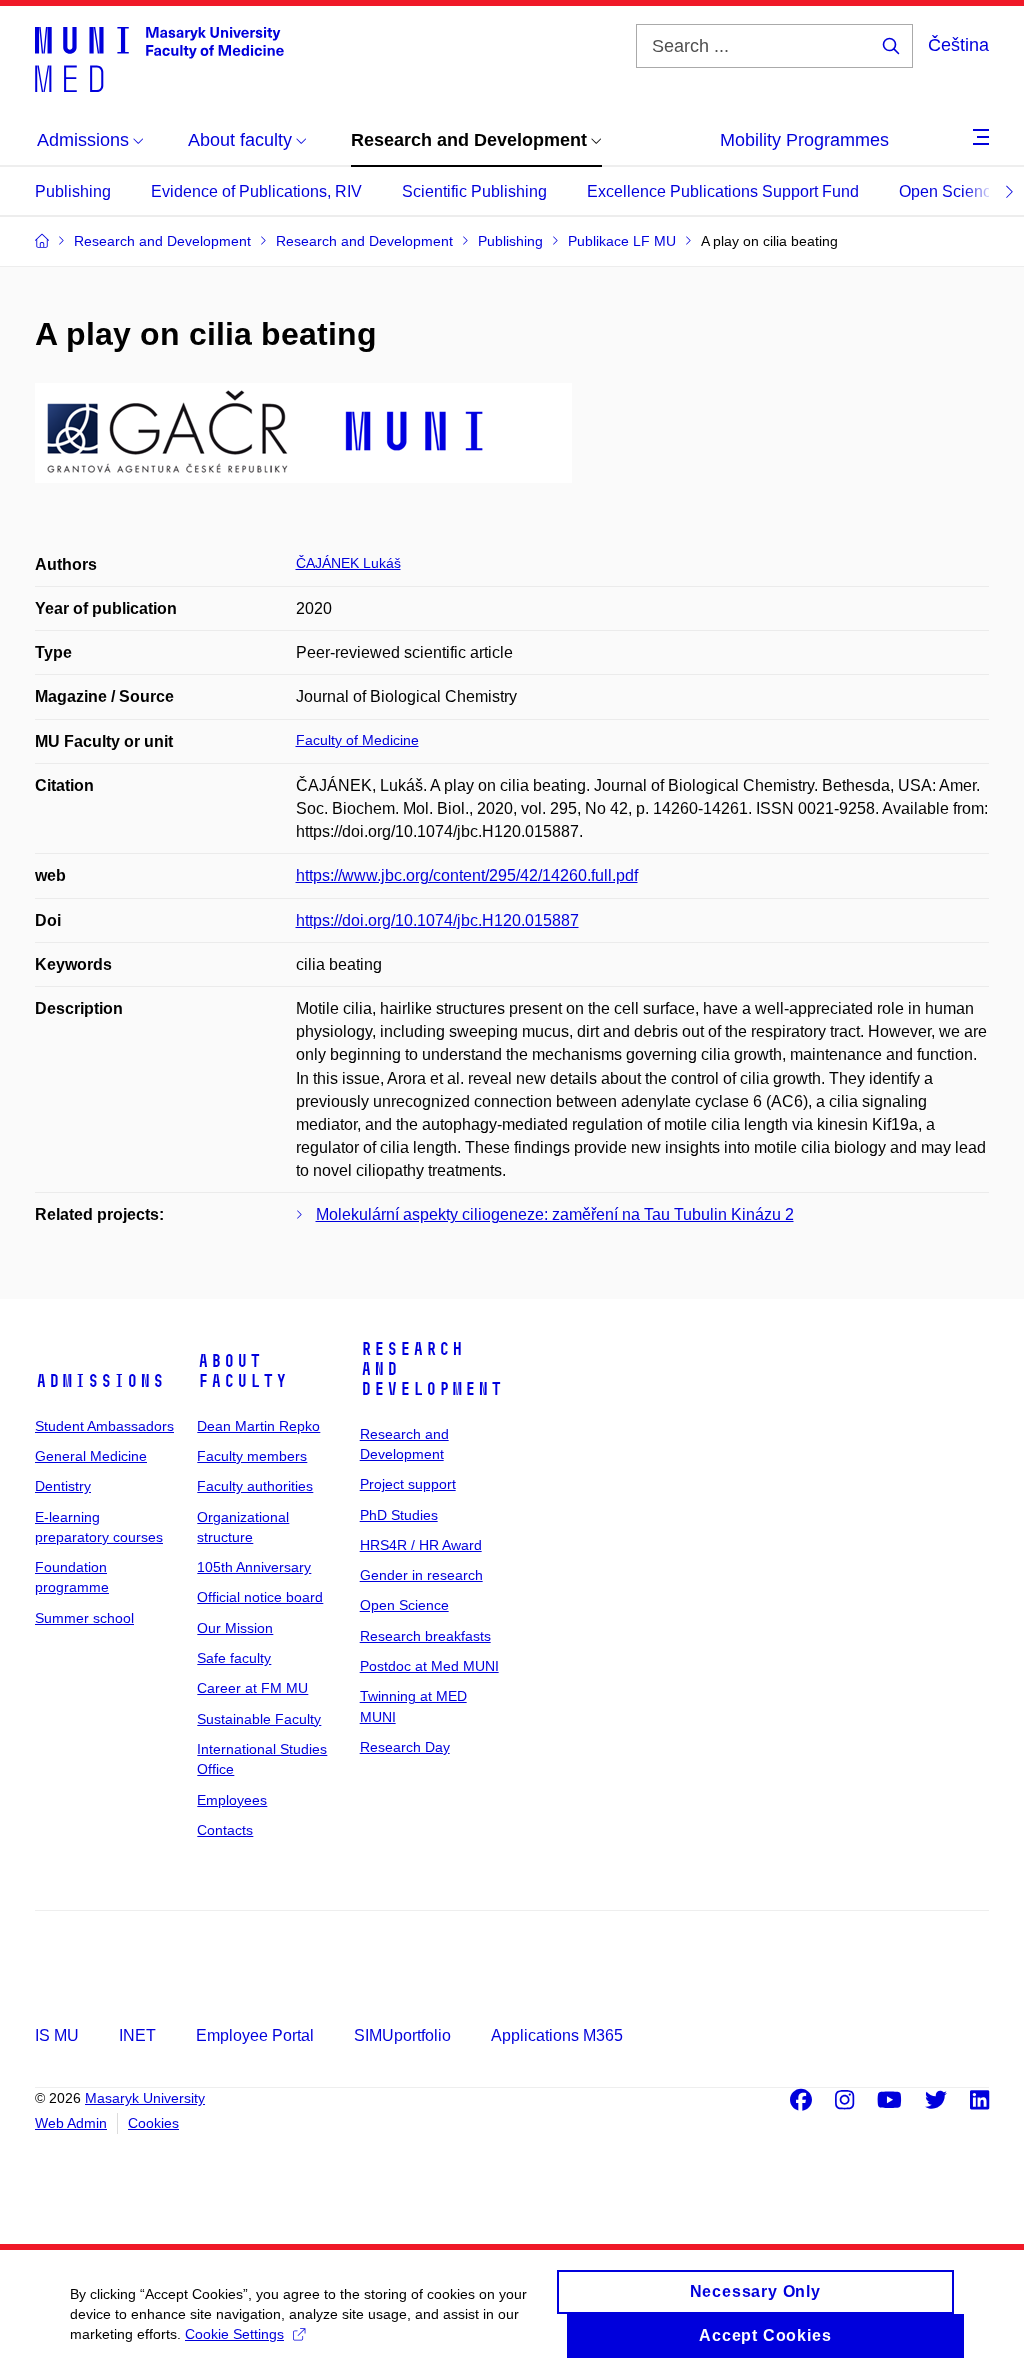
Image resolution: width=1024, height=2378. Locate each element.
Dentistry (63, 1486)
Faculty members (252, 1456)
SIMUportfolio (402, 2035)
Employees (232, 1800)
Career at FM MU (252, 1688)
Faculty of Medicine (357, 740)
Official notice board (260, 1597)
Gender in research (421, 1575)
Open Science (949, 191)
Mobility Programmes (804, 140)
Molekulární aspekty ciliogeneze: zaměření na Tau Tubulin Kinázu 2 (555, 1214)
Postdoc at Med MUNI (429, 1666)
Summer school (84, 1618)
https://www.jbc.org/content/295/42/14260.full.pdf (467, 875)
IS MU (57, 2035)
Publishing (73, 191)
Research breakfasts (425, 1636)
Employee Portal (255, 2035)
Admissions (100, 1381)
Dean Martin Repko (258, 1426)
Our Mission (235, 1628)
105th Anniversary (254, 1567)
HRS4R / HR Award (421, 1545)
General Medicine (91, 1456)
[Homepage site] (159, 58)
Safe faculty (234, 1658)
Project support (408, 1484)
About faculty (242, 1371)
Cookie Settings (234, 2334)
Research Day (405, 1747)
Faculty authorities (255, 1486)
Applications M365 (557, 2035)
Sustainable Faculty (259, 1719)
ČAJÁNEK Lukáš (348, 563)
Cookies (153, 2123)
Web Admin (71, 2123)
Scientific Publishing (474, 191)
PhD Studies (399, 1515)
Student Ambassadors (104, 1426)
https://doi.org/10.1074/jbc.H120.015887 (437, 920)
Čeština (958, 45)
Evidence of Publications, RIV (256, 191)
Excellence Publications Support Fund (723, 191)
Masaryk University (145, 2098)
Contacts (225, 1830)
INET (137, 2035)
